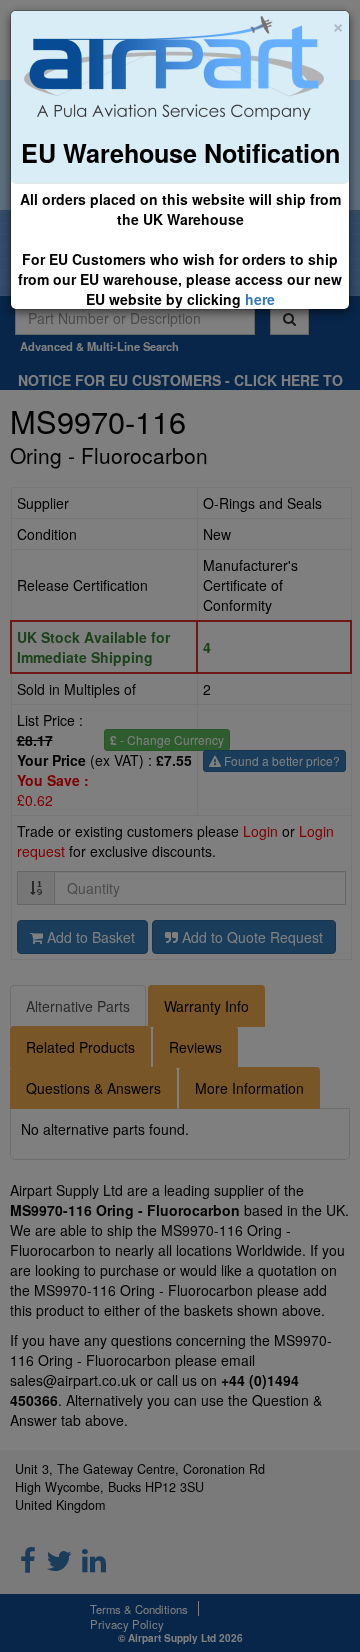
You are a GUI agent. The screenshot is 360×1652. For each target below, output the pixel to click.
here (260, 299)
